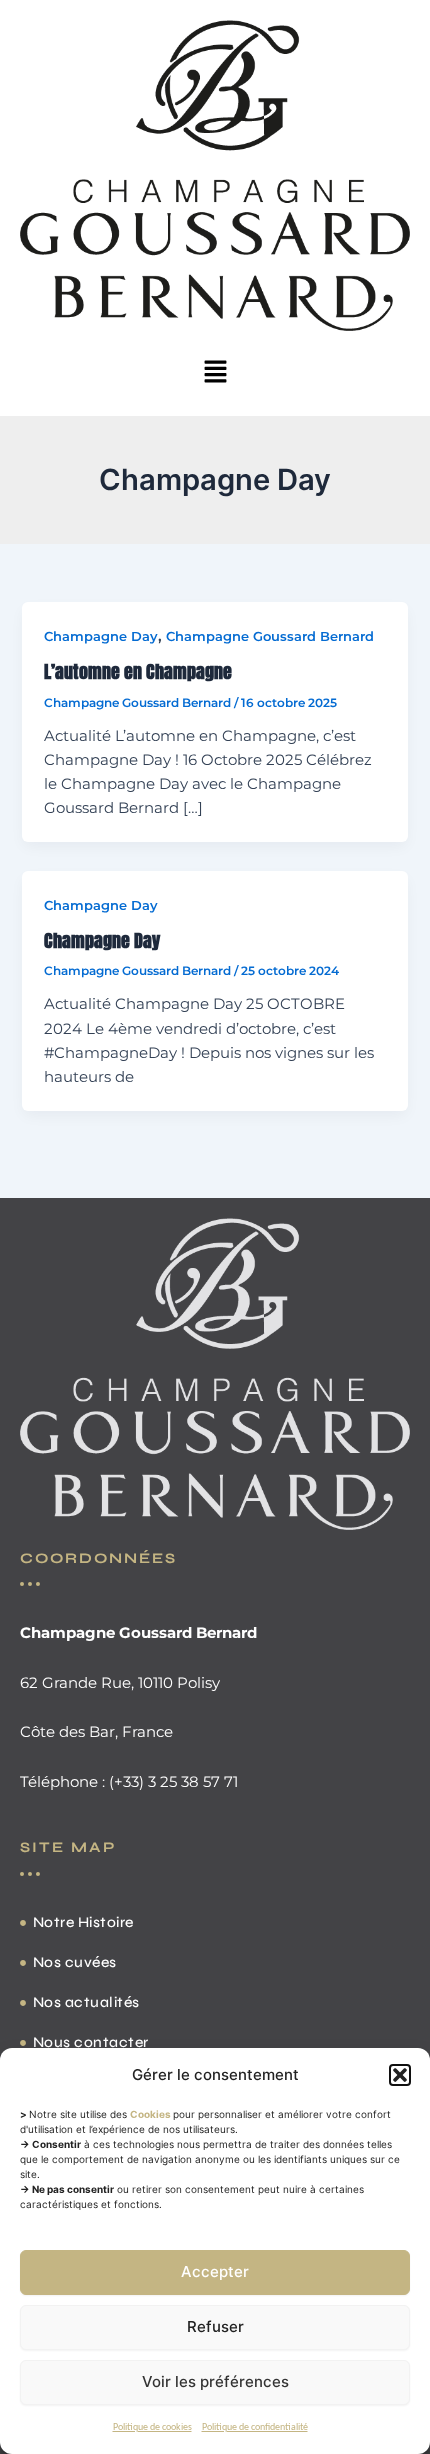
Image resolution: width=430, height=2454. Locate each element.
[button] (400, 2075)
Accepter (215, 2271)
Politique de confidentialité (255, 2427)
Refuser (215, 2326)
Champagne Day (101, 636)
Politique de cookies (152, 2427)
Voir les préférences (215, 2381)
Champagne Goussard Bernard (270, 636)
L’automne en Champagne (138, 671)
